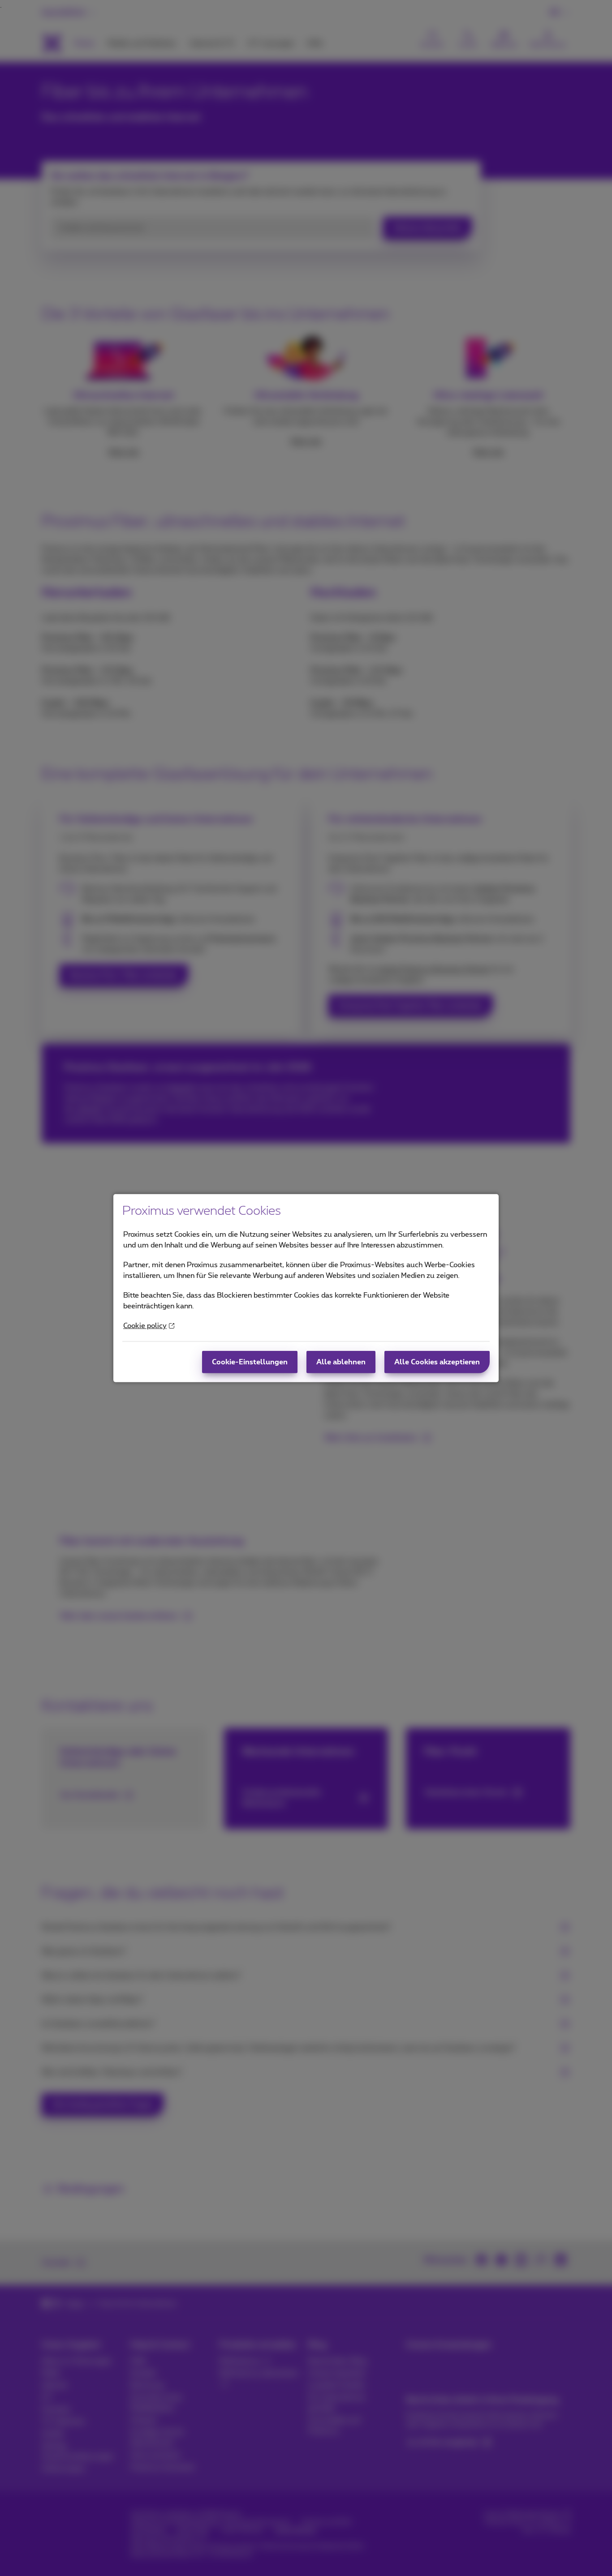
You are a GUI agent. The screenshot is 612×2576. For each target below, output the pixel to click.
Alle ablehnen (341, 1362)
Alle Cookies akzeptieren (437, 1362)
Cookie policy (145, 1326)
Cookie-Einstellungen (250, 1362)
